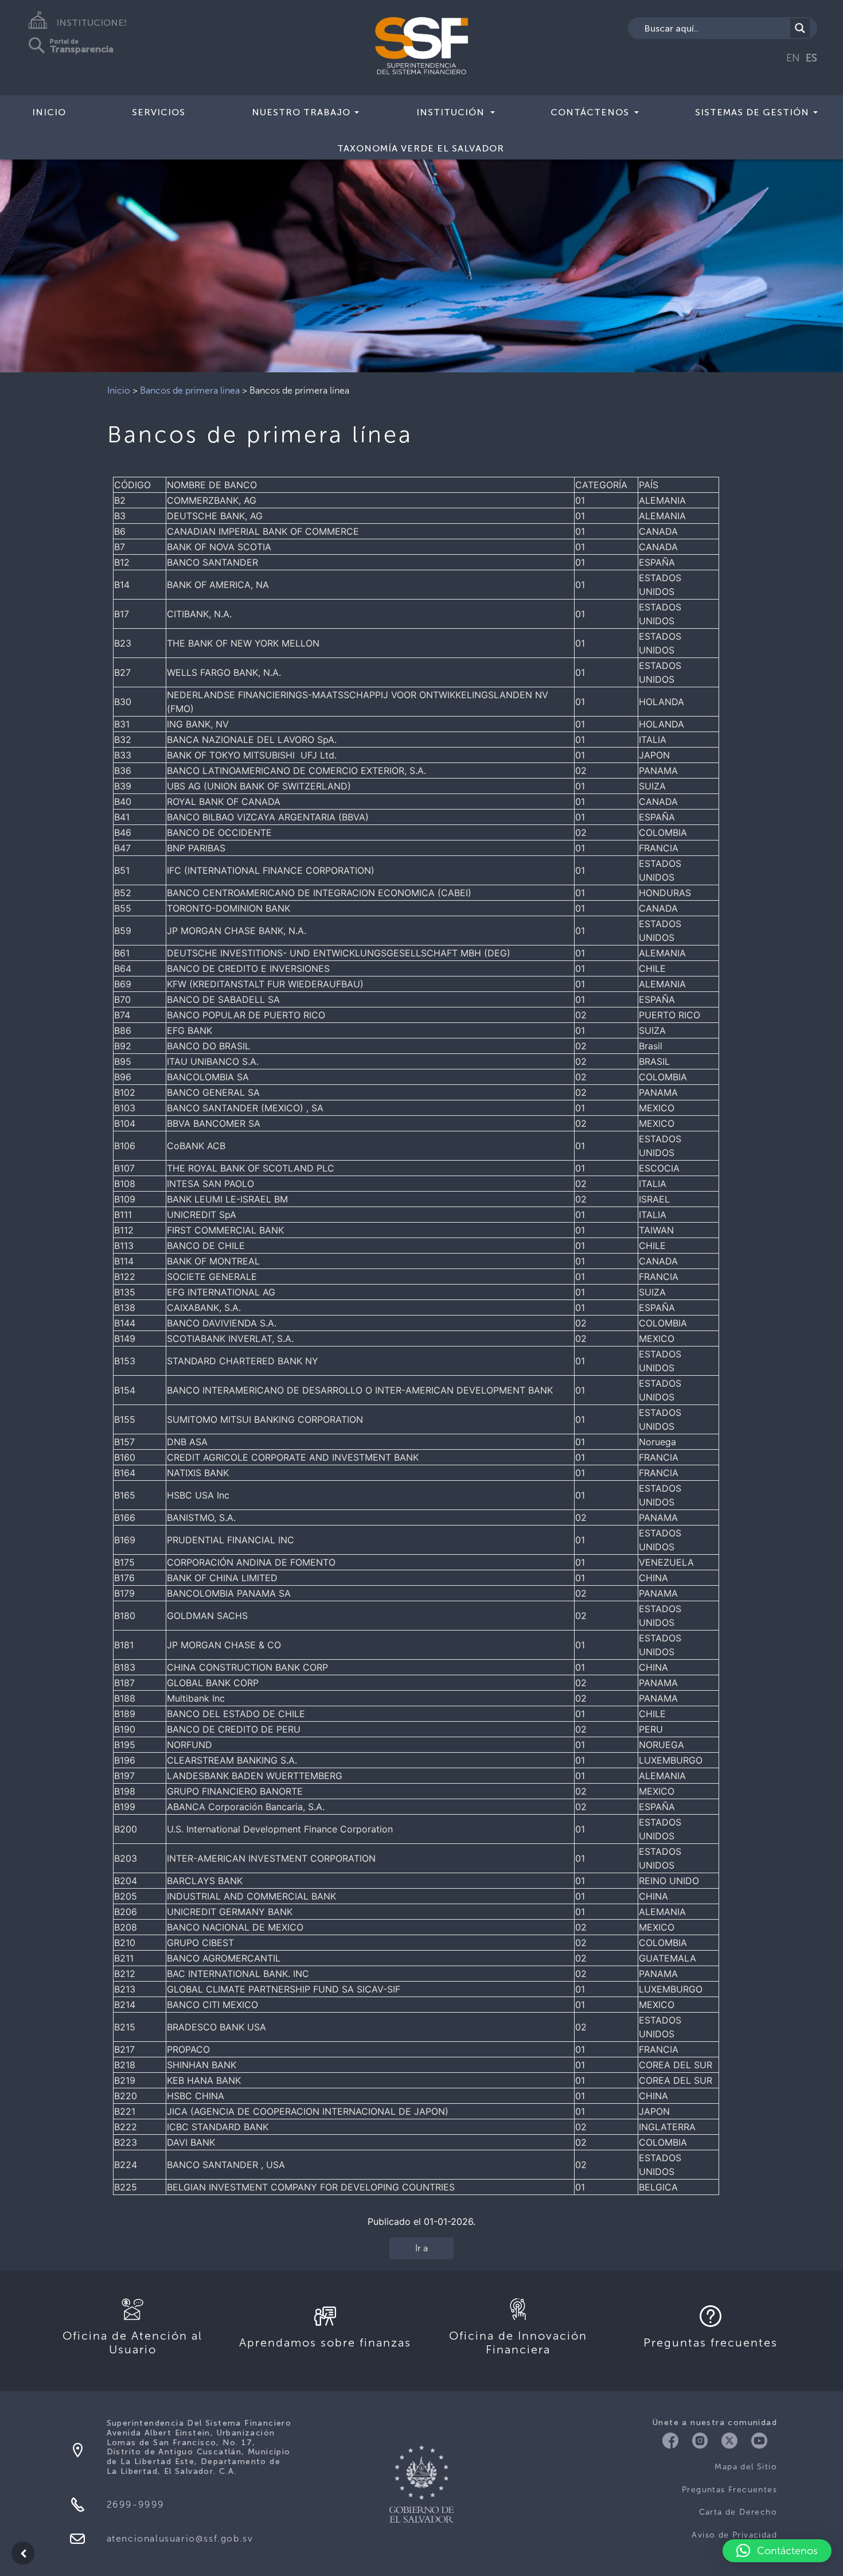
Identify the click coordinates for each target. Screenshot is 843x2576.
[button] (777, 2551)
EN (793, 58)
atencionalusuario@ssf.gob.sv (180, 2538)
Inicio (49, 112)
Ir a (421, 2248)
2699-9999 (136, 2505)
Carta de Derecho (738, 2512)
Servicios (159, 112)
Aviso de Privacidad (734, 2535)
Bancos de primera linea (190, 390)
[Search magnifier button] (800, 28)
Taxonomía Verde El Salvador (421, 148)
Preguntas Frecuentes (729, 2490)
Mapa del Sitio (746, 2467)
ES (811, 58)
